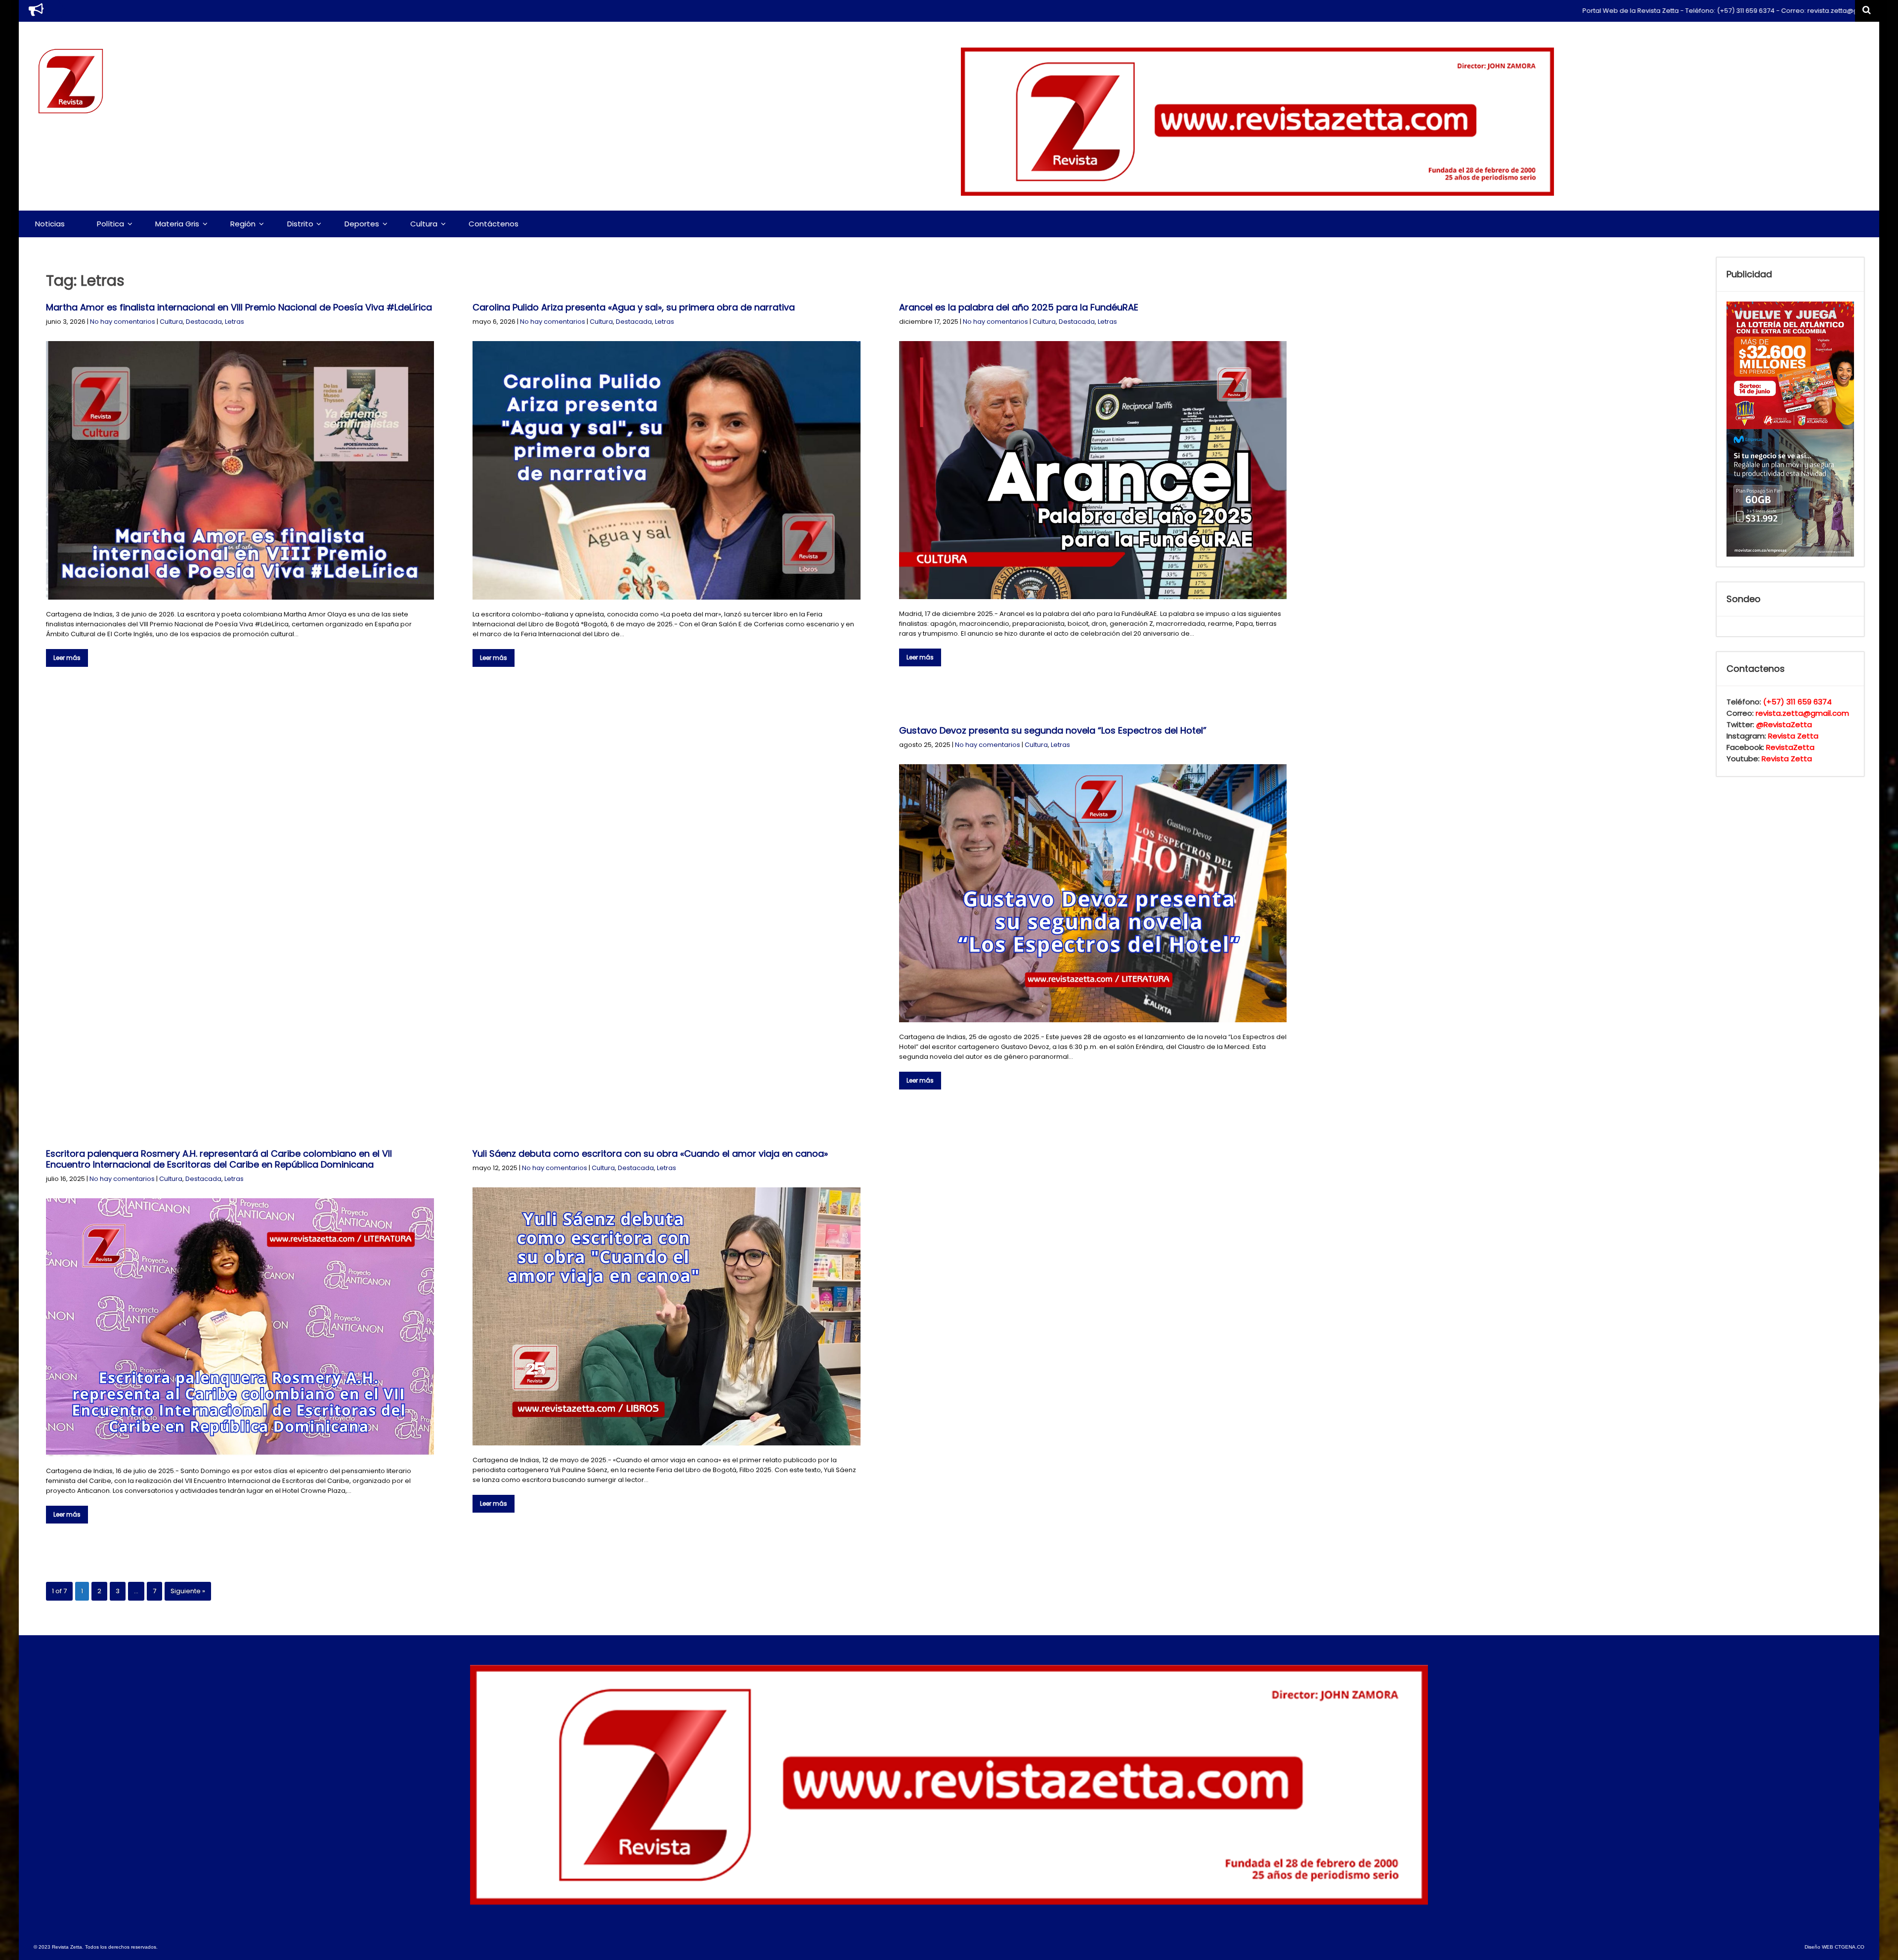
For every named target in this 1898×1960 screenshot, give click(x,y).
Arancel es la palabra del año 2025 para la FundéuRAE (1019, 307)
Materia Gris (177, 224)
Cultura (424, 224)
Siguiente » (188, 1591)
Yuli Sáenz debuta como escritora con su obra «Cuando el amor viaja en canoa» (650, 1154)
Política (110, 224)
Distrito (300, 224)
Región (243, 224)
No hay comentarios (123, 322)
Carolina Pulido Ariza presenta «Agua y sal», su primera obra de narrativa (634, 307)
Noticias (50, 224)
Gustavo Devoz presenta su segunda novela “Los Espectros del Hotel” (1053, 730)
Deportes (362, 224)
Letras (235, 322)
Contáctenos (494, 224)
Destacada (204, 322)
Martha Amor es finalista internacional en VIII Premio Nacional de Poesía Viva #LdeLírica (239, 307)
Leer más (67, 658)
